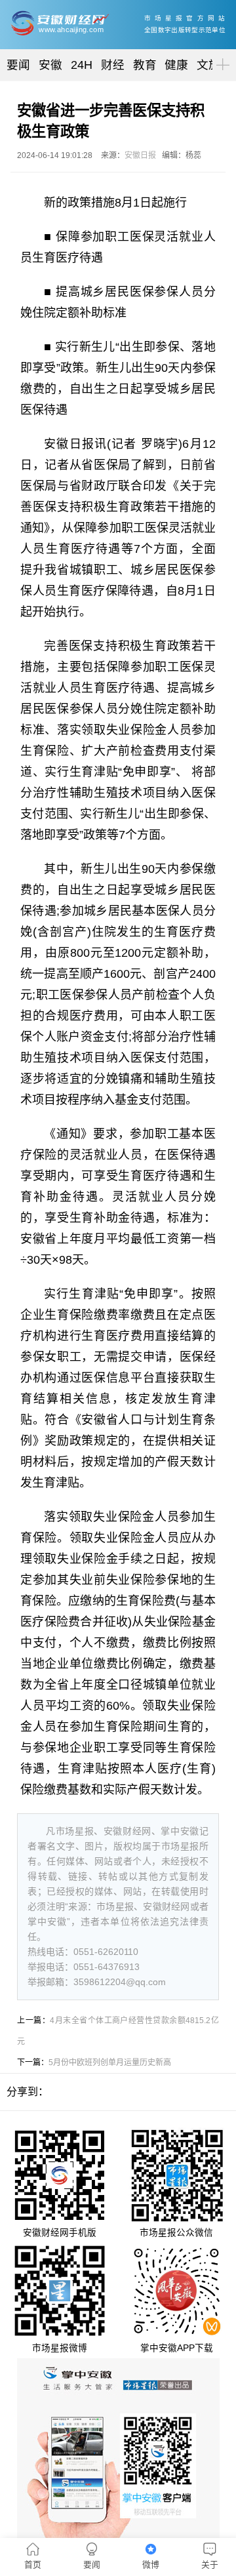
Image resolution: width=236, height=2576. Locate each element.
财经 (113, 65)
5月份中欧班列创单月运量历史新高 (110, 2063)
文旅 (208, 65)
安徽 (50, 65)
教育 (145, 65)
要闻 (18, 65)
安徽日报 (140, 155)
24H (82, 65)
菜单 (220, 53)
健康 (176, 65)
